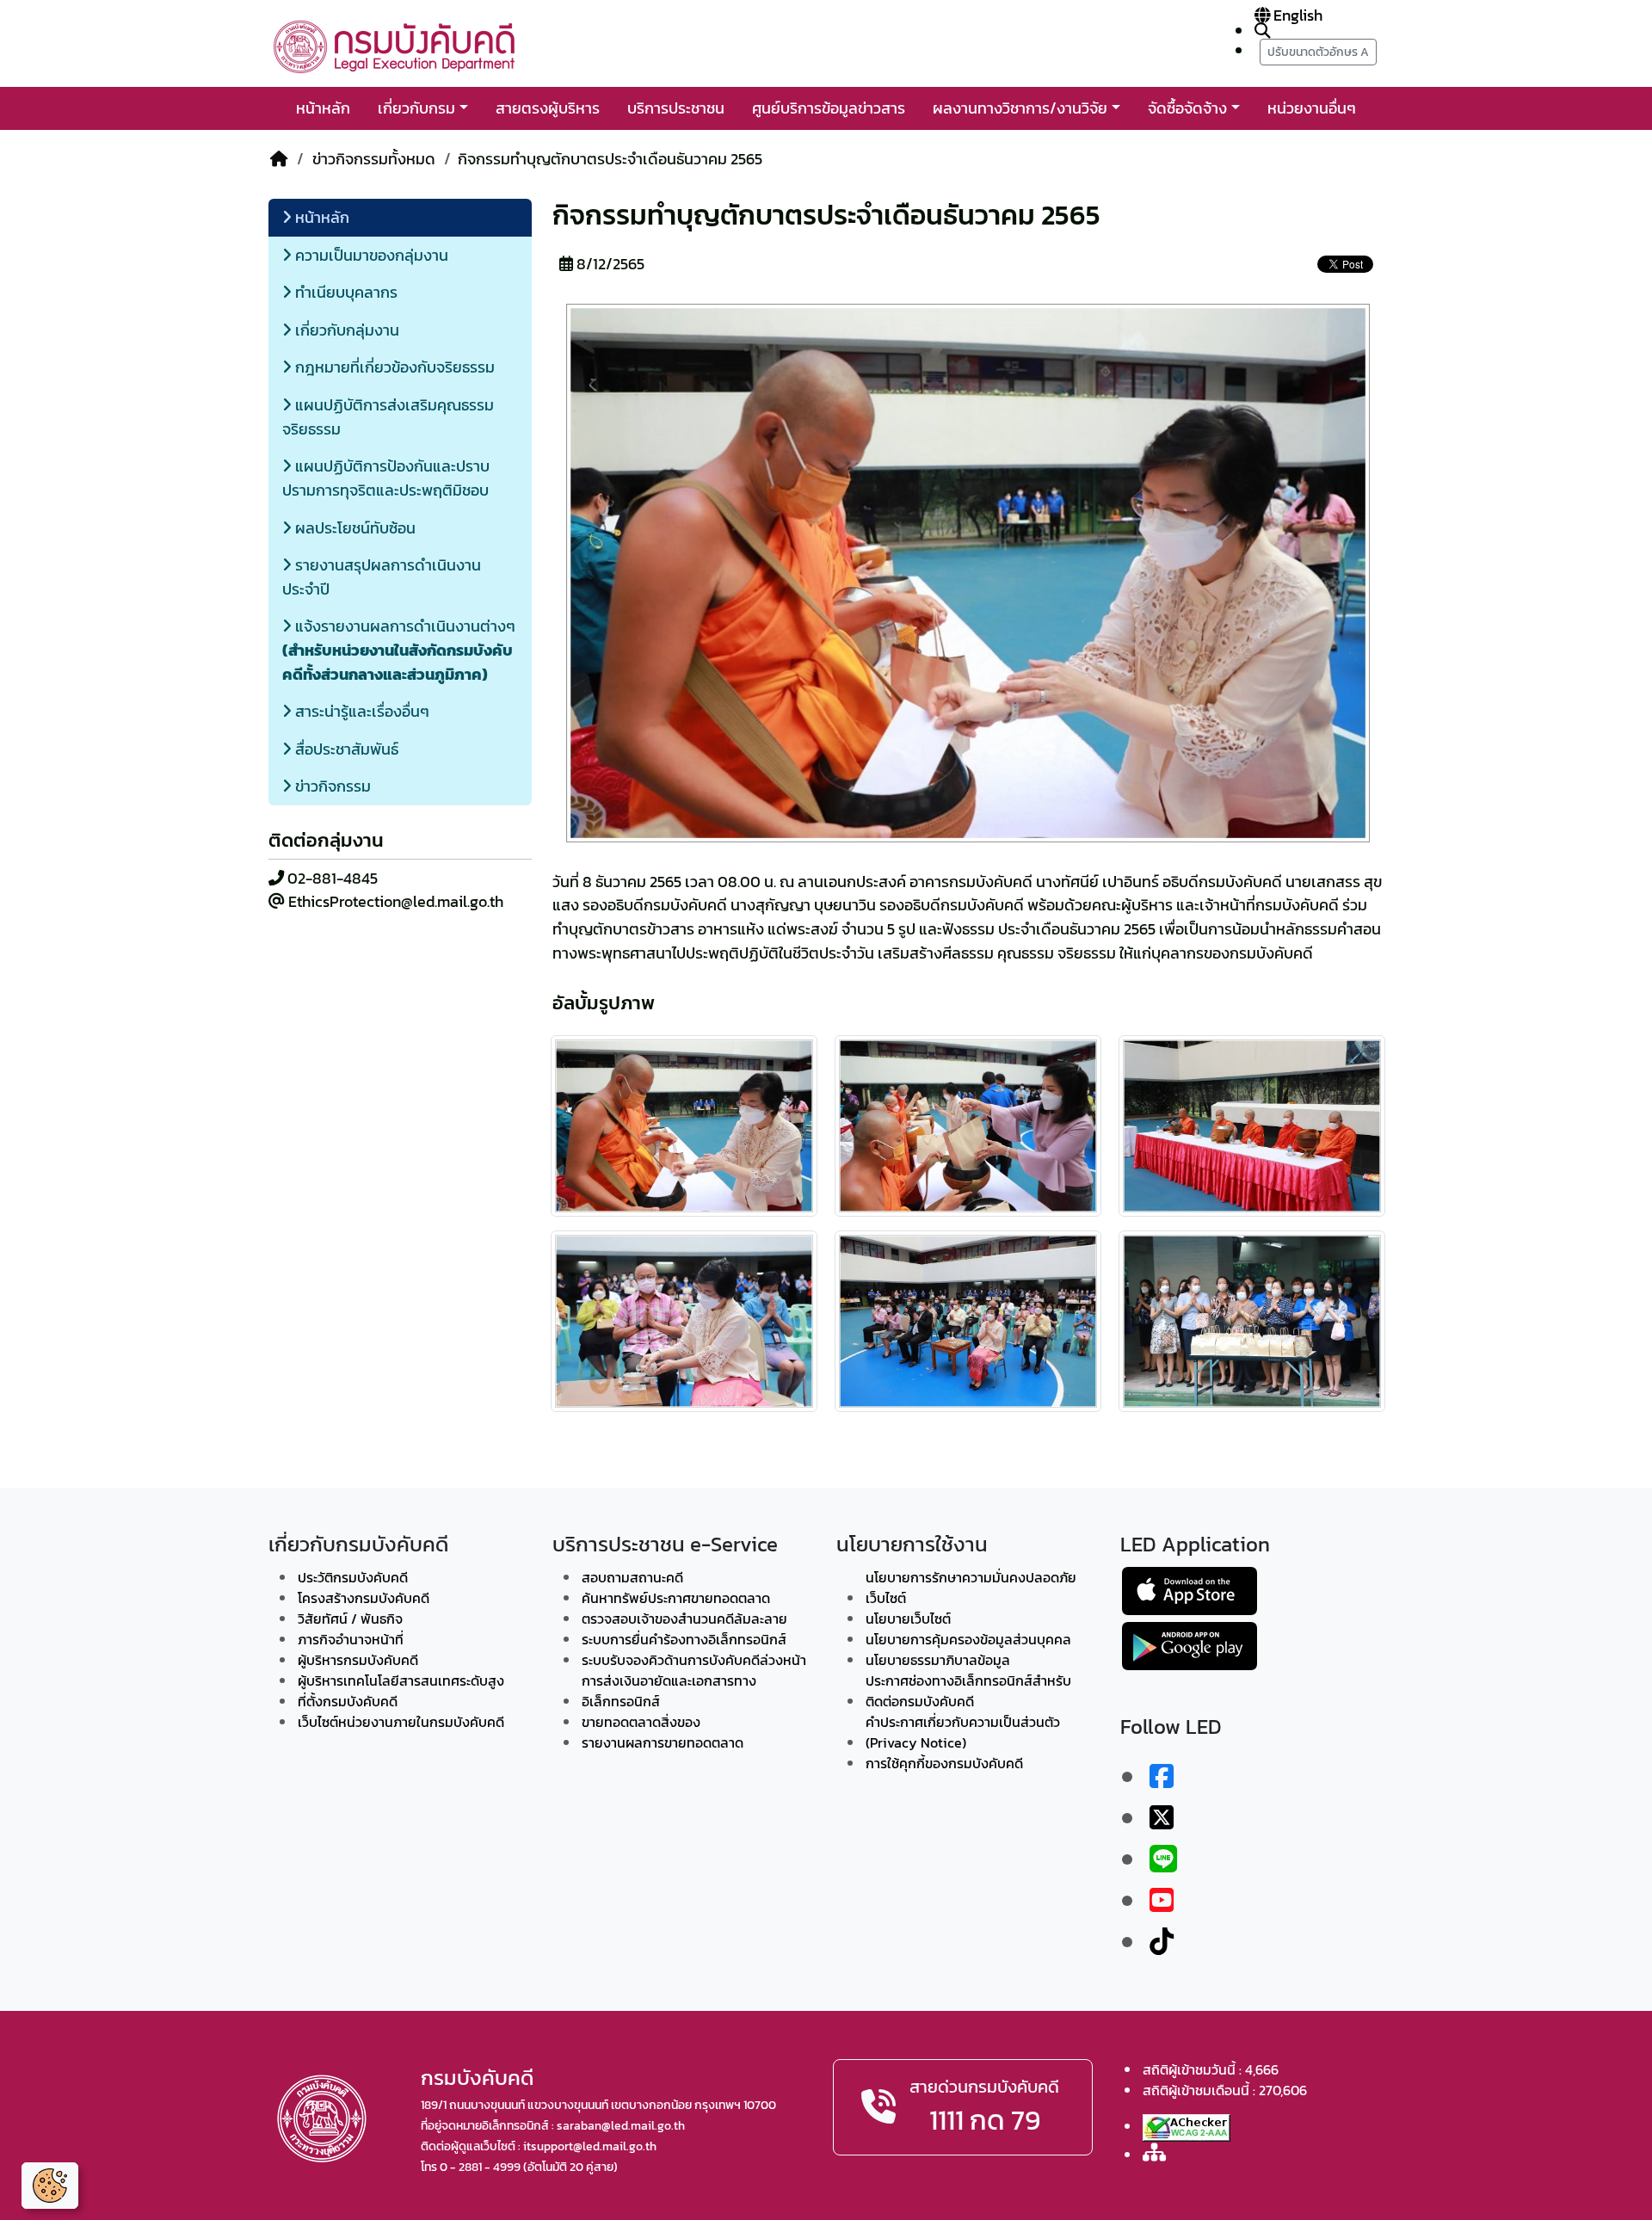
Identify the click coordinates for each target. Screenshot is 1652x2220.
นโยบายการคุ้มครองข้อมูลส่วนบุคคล (968, 1639)
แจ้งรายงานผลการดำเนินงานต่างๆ (399, 650)
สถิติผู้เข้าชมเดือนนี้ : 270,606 (1225, 2090)
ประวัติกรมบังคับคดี (353, 1577)
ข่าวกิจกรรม (331, 786)
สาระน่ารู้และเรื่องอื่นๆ (361, 711)
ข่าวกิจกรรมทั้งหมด (374, 159)
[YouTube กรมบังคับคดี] (1162, 1901)
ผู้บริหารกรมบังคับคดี (358, 1660)
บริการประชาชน (676, 108)
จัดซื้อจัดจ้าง (1187, 108)
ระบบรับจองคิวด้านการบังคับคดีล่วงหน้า (694, 1660)
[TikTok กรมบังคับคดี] (1162, 1942)
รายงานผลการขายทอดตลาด (663, 1742)
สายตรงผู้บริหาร (548, 108)
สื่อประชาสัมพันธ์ (345, 749)
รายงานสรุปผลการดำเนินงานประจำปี (382, 577)
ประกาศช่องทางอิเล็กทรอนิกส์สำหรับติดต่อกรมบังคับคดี (968, 1691)
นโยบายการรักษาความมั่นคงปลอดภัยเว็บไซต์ (971, 1588)
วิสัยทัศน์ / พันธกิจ (350, 1619)
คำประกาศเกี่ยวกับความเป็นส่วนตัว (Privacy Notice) (963, 1732)
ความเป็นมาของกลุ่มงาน (370, 255)
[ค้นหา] (1262, 31)
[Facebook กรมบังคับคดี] (1162, 1777)
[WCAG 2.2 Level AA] (1187, 2128)
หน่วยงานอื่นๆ (1312, 108)
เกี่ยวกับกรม (416, 108)
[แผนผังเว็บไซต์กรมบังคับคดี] (1154, 2153)
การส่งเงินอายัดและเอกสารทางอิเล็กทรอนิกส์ (669, 1691)
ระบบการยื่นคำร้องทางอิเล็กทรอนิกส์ (684, 1639)
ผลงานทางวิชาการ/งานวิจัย (1020, 108)
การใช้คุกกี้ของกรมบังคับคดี (944, 1763)
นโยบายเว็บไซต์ (908, 1619)
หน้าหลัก (323, 108)
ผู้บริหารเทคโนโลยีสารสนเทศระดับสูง (401, 1680)
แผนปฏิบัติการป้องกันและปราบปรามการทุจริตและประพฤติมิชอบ (386, 478)
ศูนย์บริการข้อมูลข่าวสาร (829, 108)
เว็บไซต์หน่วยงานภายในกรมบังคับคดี (401, 1722)
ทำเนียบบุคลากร (345, 292)
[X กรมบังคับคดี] (1162, 1818)
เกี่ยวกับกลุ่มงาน (345, 330)
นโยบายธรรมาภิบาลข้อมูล (938, 1660)
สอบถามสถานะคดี (632, 1577)
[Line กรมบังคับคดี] (1163, 1859)
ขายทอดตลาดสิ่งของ (641, 1722)
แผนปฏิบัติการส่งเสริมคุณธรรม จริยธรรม (388, 417)
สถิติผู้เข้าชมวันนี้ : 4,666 (1211, 2069)
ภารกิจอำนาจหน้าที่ (351, 1639)
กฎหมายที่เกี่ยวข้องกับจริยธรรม (393, 367)
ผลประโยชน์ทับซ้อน (354, 528)
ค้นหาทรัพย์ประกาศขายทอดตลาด (676, 1598)
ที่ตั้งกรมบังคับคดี (348, 1701)
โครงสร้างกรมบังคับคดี (364, 1598)
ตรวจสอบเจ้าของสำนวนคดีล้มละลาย (684, 1619)
